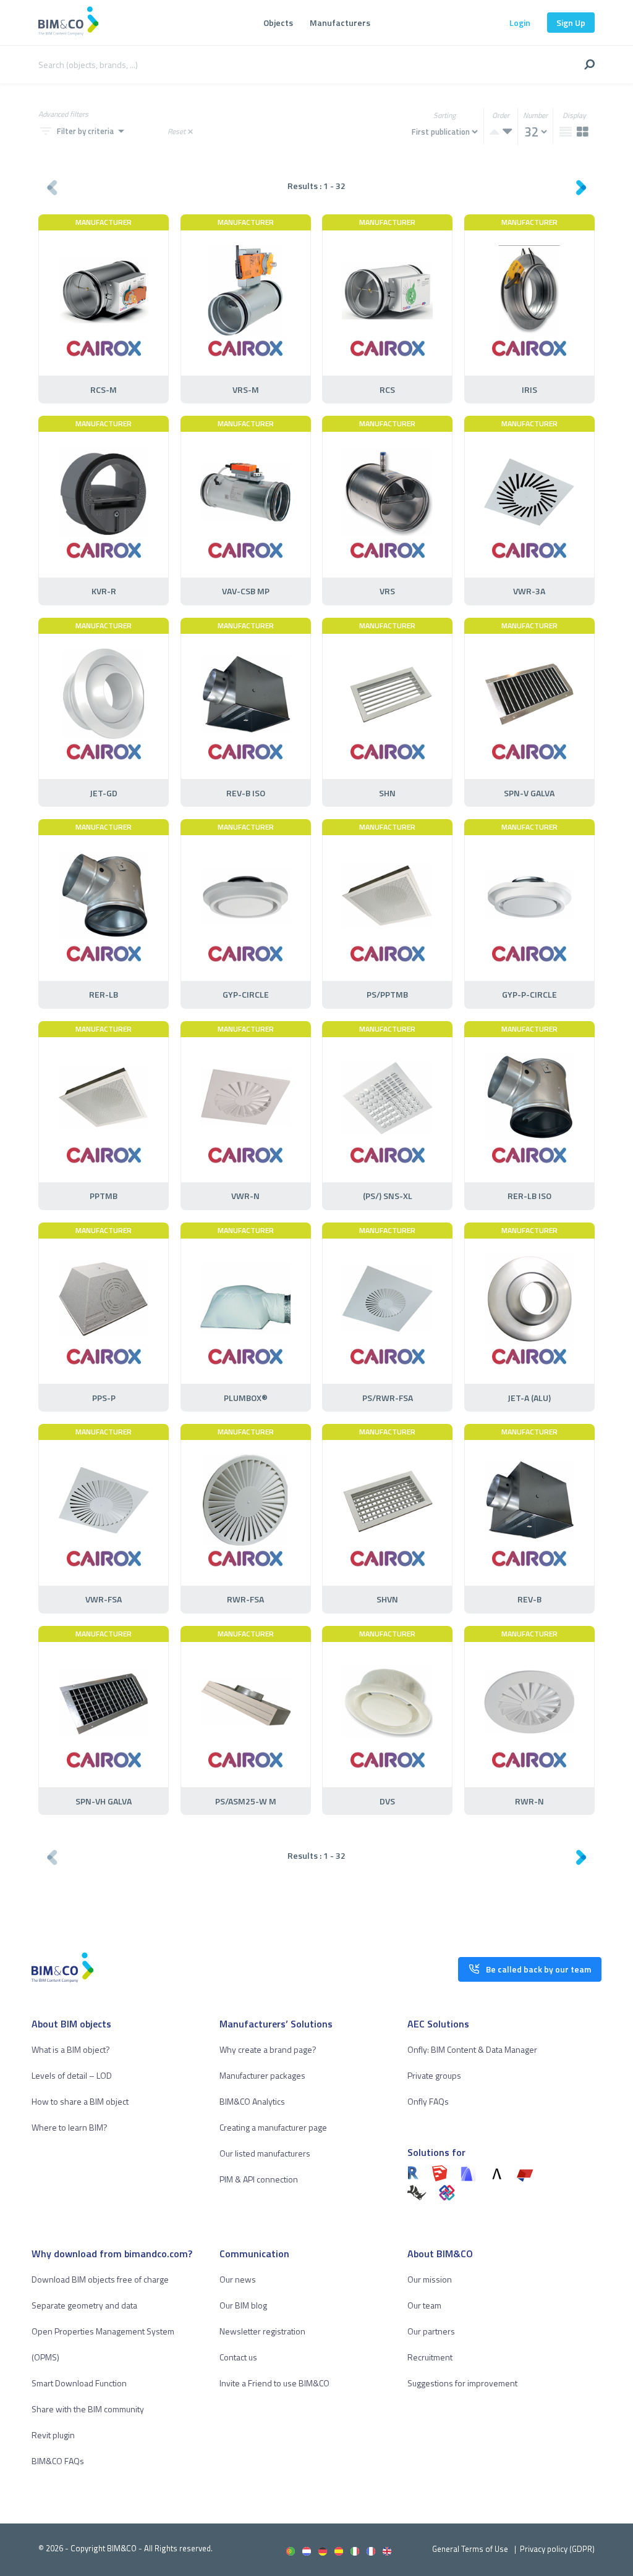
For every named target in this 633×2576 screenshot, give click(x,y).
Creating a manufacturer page (273, 2127)
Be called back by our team (538, 1969)
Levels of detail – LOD (72, 2075)
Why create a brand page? (268, 2049)
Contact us (238, 2357)
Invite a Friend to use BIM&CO (274, 2383)
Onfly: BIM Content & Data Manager (472, 2049)
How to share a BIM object (80, 2101)
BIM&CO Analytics (252, 2101)
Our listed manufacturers (265, 2153)
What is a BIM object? (71, 2049)
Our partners (431, 2331)
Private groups (434, 2075)
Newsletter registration (262, 2331)
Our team (424, 2305)
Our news (238, 2279)
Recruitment (430, 2357)
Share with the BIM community (88, 2409)
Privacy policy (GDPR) (557, 2549)
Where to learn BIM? (70, 2127)
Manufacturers (340, 23)
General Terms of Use (470, 2549)
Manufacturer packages (262, 2075)
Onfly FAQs (428, 2101)
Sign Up (571, 23)
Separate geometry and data (84, 2305)
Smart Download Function (79, 2383)
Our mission (430, 2279)
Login (520, 23)
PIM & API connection (259, 2179)
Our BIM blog (243, 2305)
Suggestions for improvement (462, 2383)
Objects (278, 23)
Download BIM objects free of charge (100, 2279)
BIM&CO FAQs (58, 2461)
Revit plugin (53, 2435)
